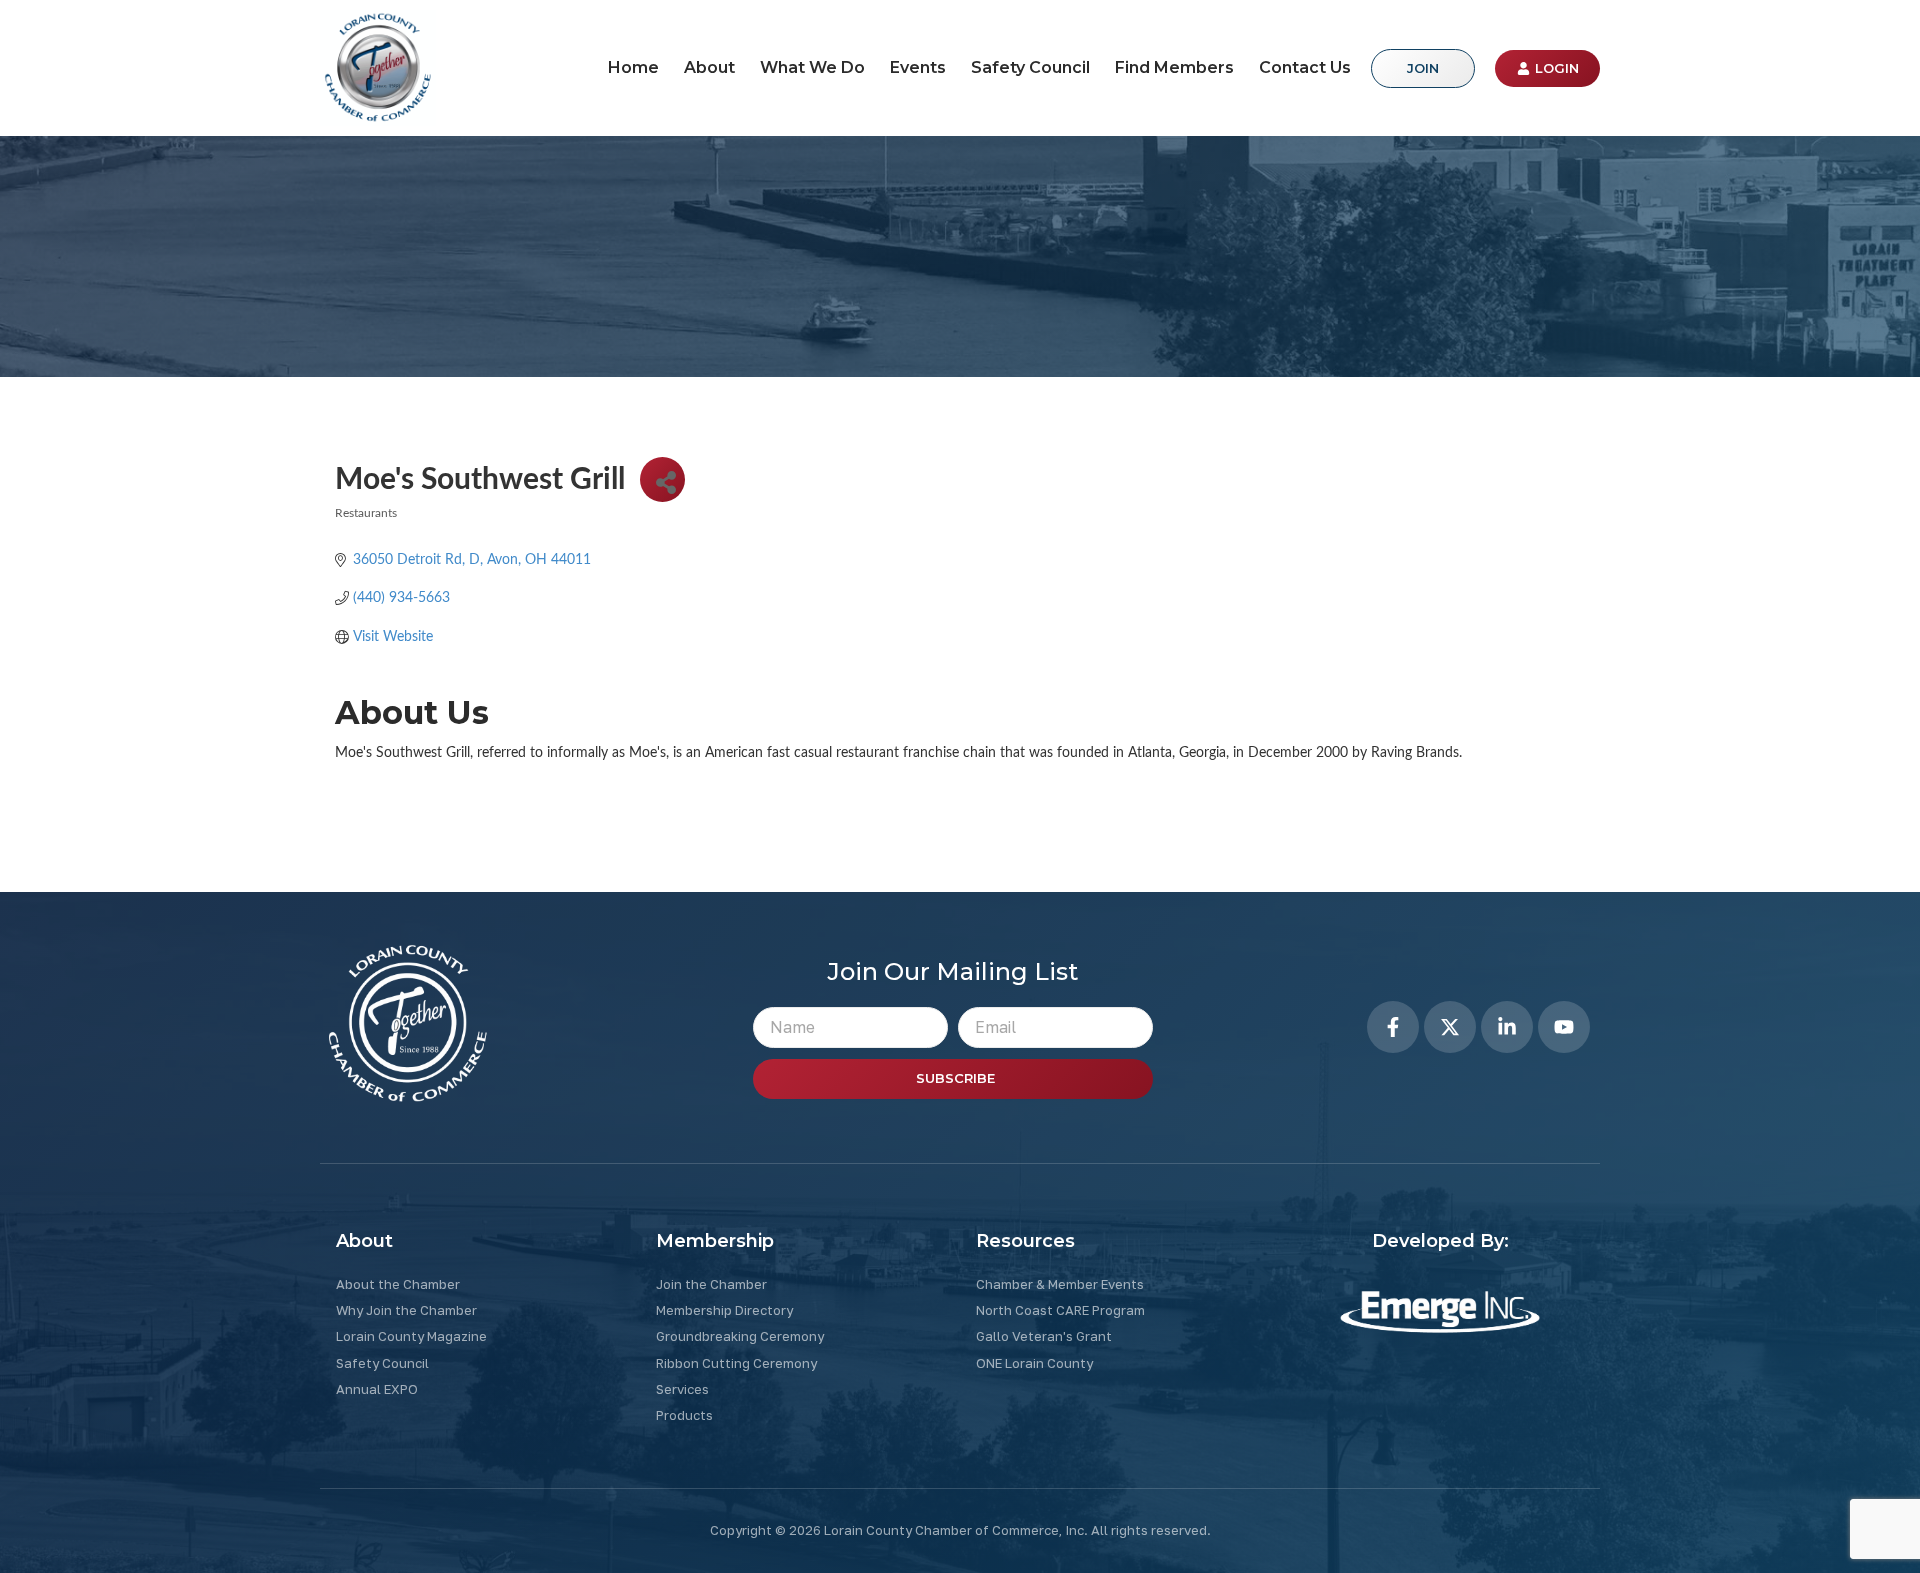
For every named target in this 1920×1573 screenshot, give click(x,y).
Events (918, 67)
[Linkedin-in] (1507, 1027)
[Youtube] (1564, 1027)
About (709, 67)
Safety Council (1030, 67)
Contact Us (1305, 67)
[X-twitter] (1450, 1027)
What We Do (812, 67)
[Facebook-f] (1393, 1027)
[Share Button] (662, 479)
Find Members (1174, 67)
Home (633, 67)
